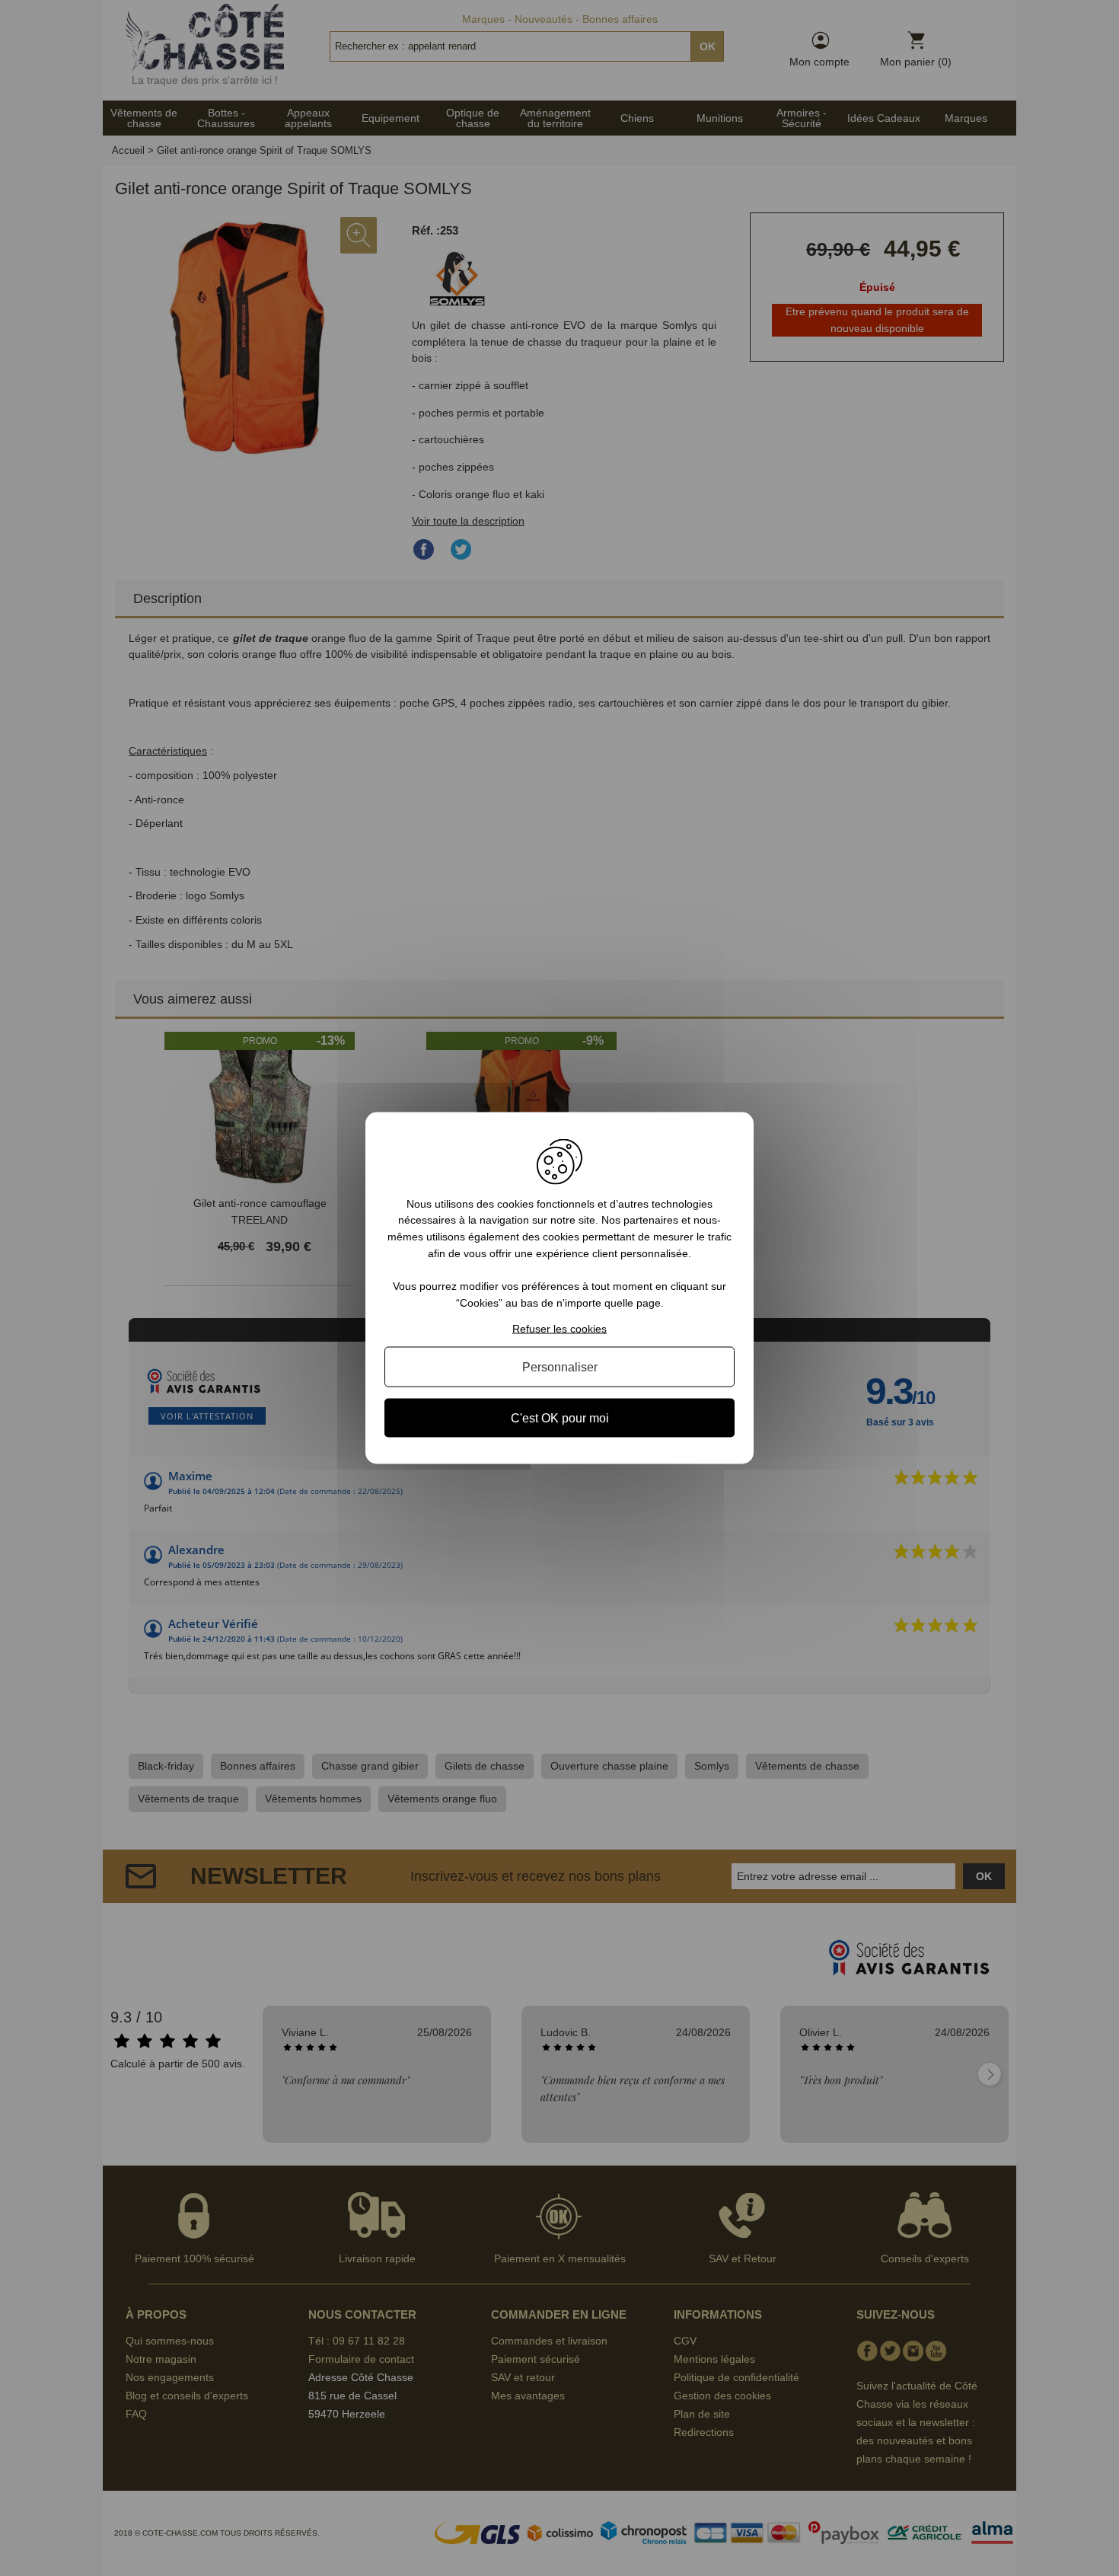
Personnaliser (560, 1367)
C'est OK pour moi (560, 1418)
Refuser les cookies (559, 1329)
